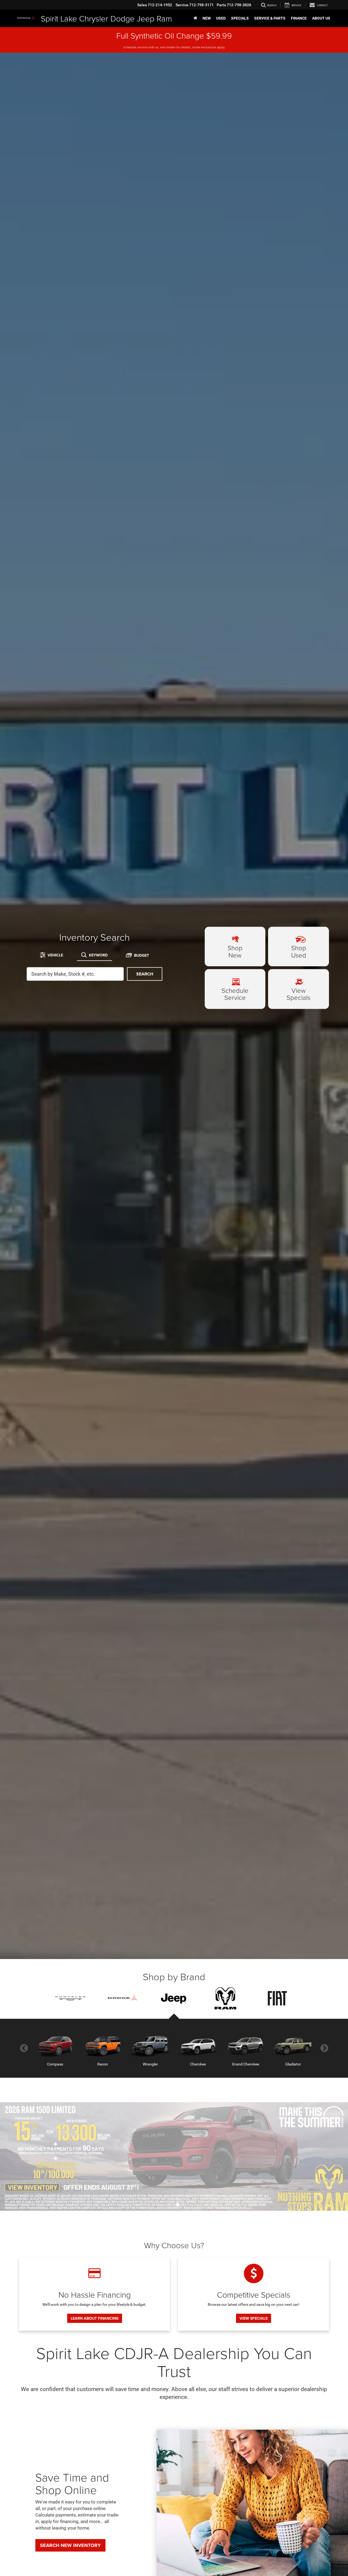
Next (324, 2048)
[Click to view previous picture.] (26, 2156)
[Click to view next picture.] (322, 2156)
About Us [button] (321, 18)
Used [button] (221, 18)
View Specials (254, 2318)
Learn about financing (95, 2318)
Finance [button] (299, 18)
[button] (170, 2205)
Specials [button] (240, 18)
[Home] (195, 18)
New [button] (207, 18)
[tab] (52, 955)
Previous (24, 2048)
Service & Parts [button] (270, 18)
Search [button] (145, 974)
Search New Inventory (70, 2545)
